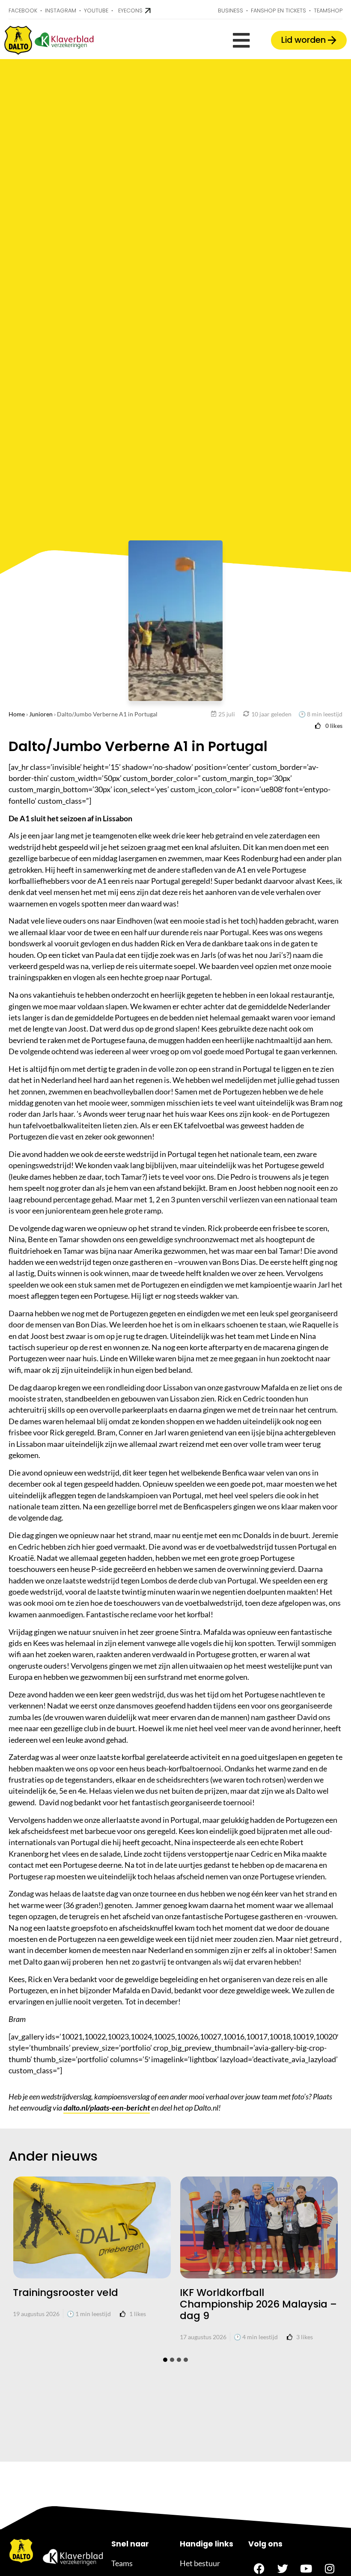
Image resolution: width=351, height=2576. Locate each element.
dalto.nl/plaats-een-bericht (107, 2108)
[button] (241, 40)
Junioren (41, 714)
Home (17, 714)
